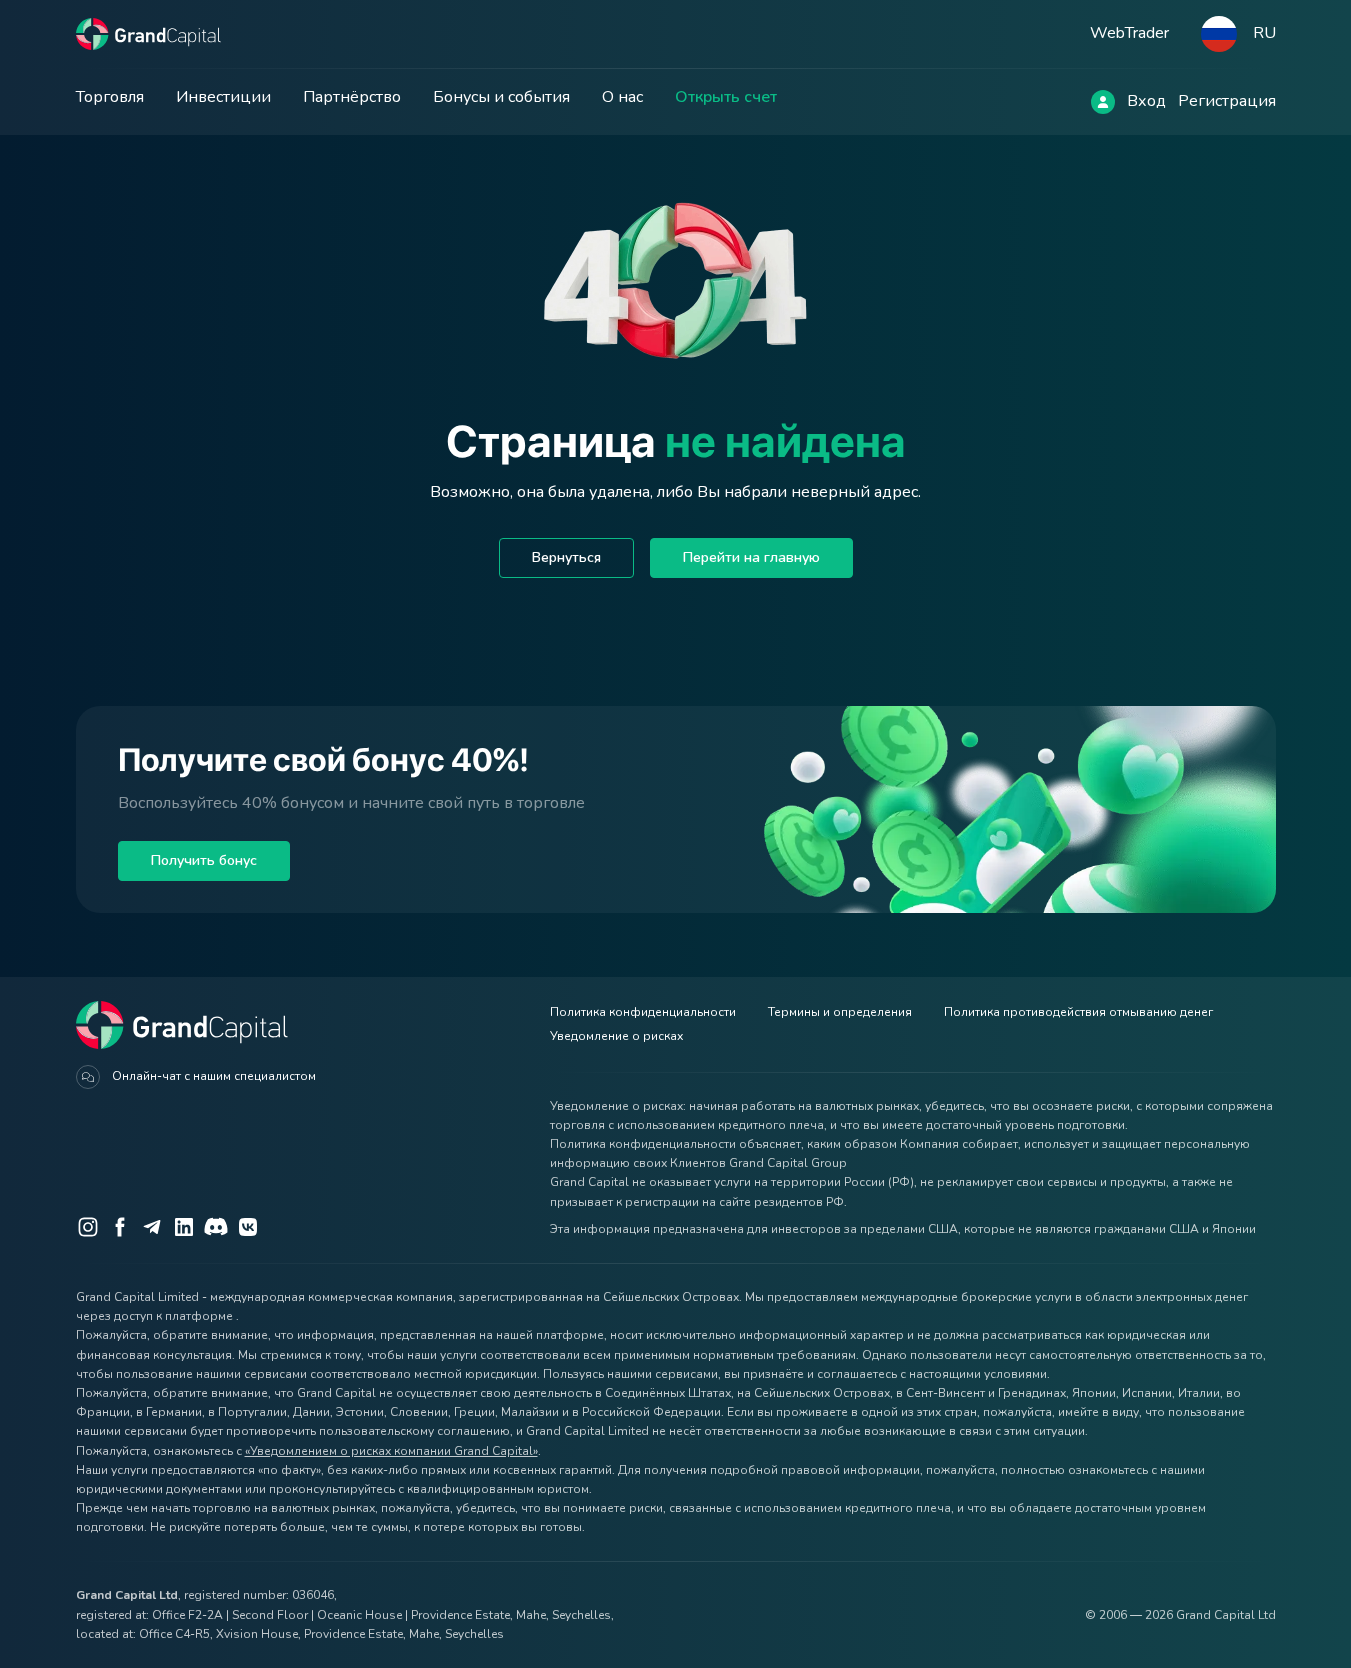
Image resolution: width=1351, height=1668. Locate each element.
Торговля (110, 97)
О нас (622, 97)
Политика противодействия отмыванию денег (1078, 1012)
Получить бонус (204, 860)
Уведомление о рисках (616, 1036)
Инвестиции (223, 97)
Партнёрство (352, 97)
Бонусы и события (501, 97)
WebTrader (1129, 33)
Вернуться (566, 557)
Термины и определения (840, 1012)
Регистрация (1227, 101)
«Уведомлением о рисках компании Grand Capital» (391, 1451)
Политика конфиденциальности (643, 1012)
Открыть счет (726, 97)
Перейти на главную (751, 557)
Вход (1146, 101)
